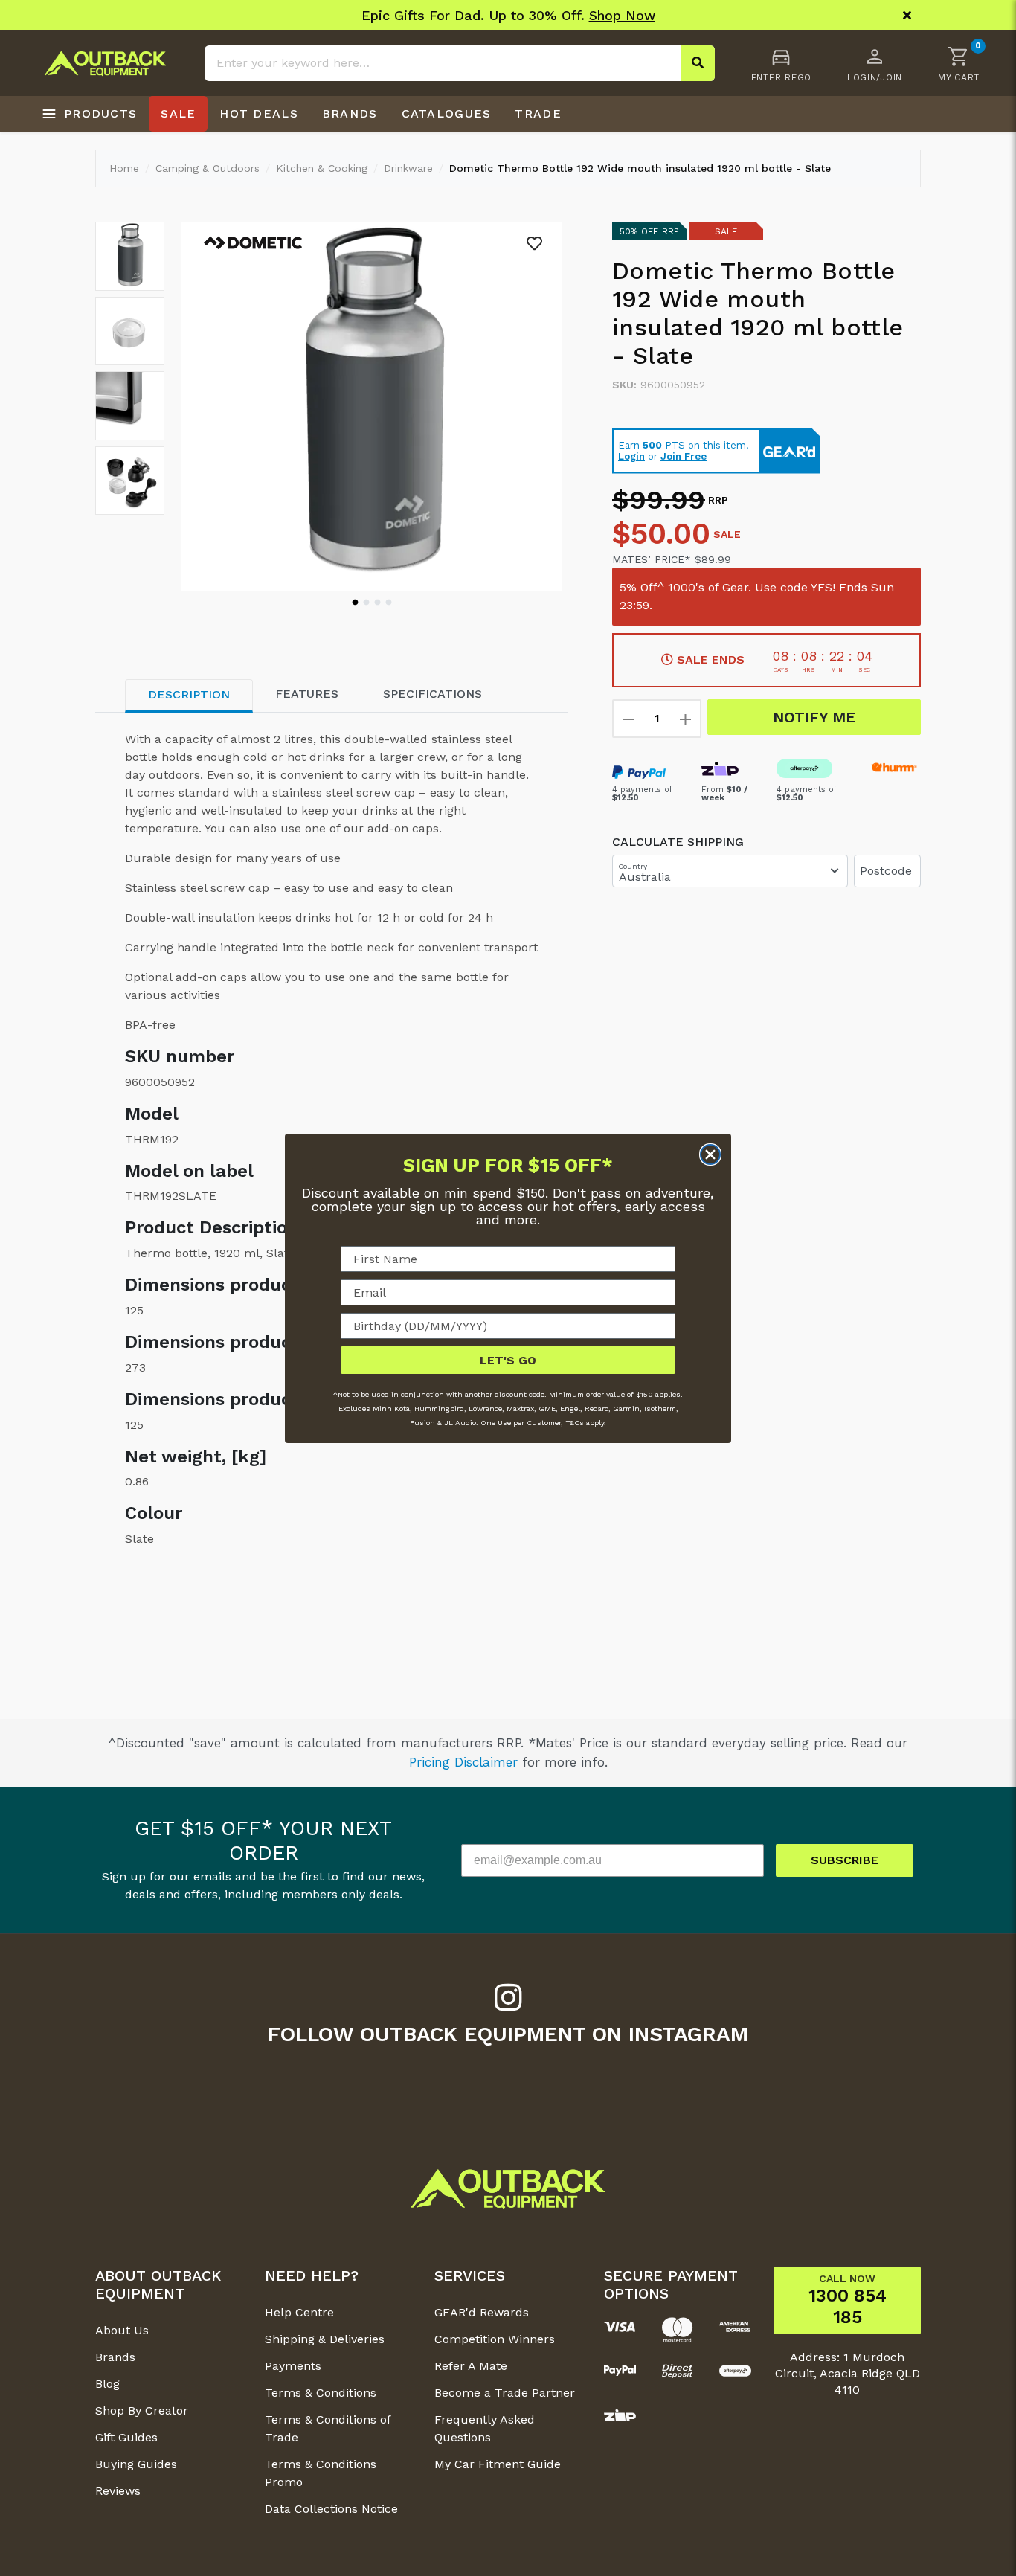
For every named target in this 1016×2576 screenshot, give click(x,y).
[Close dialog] (710, 1154)
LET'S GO (508, 1359)
